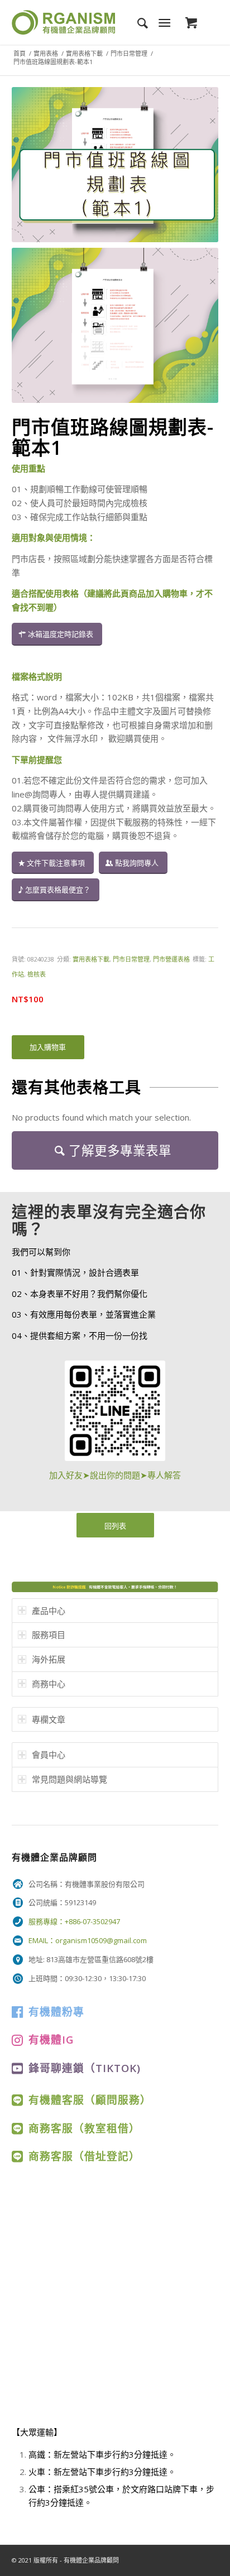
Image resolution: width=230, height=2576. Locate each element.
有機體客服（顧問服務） (90, 2100)
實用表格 (46, 53)
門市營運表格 (171, 959)
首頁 (20, 53)
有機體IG (51, 2039)
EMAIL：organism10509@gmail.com (88, 1940)
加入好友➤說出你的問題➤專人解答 (115, 1475)
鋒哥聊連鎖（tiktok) (85, 2068)
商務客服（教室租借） (84, 2128)
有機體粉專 (56, 2012)
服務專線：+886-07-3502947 (74, 1921)
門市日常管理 (129, 53)
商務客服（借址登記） (84, 2156)
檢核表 (37, 974)
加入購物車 (48, 1047)
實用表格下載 (84, 53)
